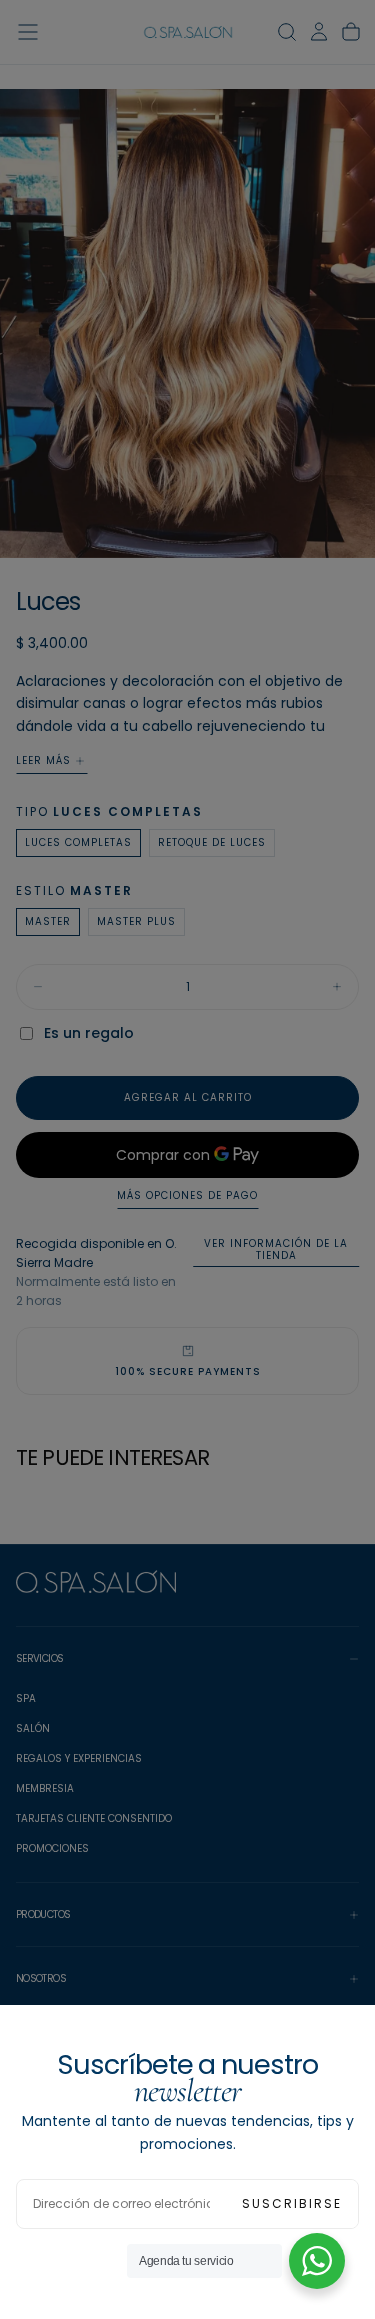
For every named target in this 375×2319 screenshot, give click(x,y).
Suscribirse (292, 2203)
